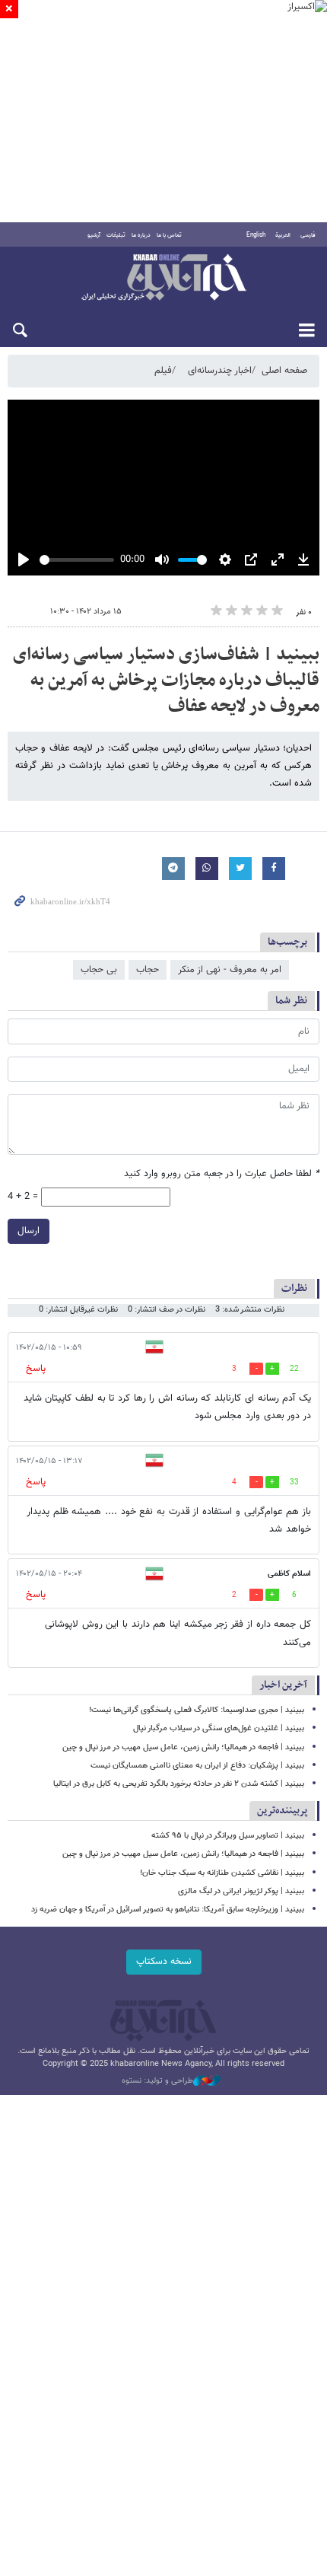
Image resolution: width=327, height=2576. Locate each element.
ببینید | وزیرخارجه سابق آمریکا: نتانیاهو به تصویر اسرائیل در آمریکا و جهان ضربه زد (168, 1910)
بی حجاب (99, 970)
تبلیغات (116, 235)
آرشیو (94, 235)
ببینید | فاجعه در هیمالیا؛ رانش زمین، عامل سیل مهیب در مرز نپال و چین (183, 1747)
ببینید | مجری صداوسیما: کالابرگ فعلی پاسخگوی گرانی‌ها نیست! (197, 1710)
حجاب (148, 970)
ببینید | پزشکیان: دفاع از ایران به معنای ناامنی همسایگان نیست (197, 1766)
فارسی (308, 235)
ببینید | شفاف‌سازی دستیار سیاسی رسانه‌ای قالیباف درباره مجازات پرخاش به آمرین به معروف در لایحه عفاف (166, 680)
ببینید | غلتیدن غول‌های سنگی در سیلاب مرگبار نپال (219, 1728)
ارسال (29, 1231)
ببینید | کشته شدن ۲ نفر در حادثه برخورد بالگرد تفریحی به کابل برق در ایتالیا (179, 1784)
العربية (283, 235)
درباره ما (141, 235)
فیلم (163, 371)
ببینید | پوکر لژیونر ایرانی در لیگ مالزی (241, 1891)
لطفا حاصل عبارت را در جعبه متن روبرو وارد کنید (222, 1174)
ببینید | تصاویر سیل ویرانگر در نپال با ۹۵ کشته (228, 1836)
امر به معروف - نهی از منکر (230, 970)
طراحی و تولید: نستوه (157, 2081)
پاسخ (36, 1369)
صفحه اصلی (284, 371)
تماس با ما (169, 235)
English (256, 235)
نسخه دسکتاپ (164, 1962)
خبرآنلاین (163, 279)
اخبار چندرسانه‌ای (220, 371)
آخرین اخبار (283, 1685)
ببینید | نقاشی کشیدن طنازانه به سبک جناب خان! (222, 1873)
